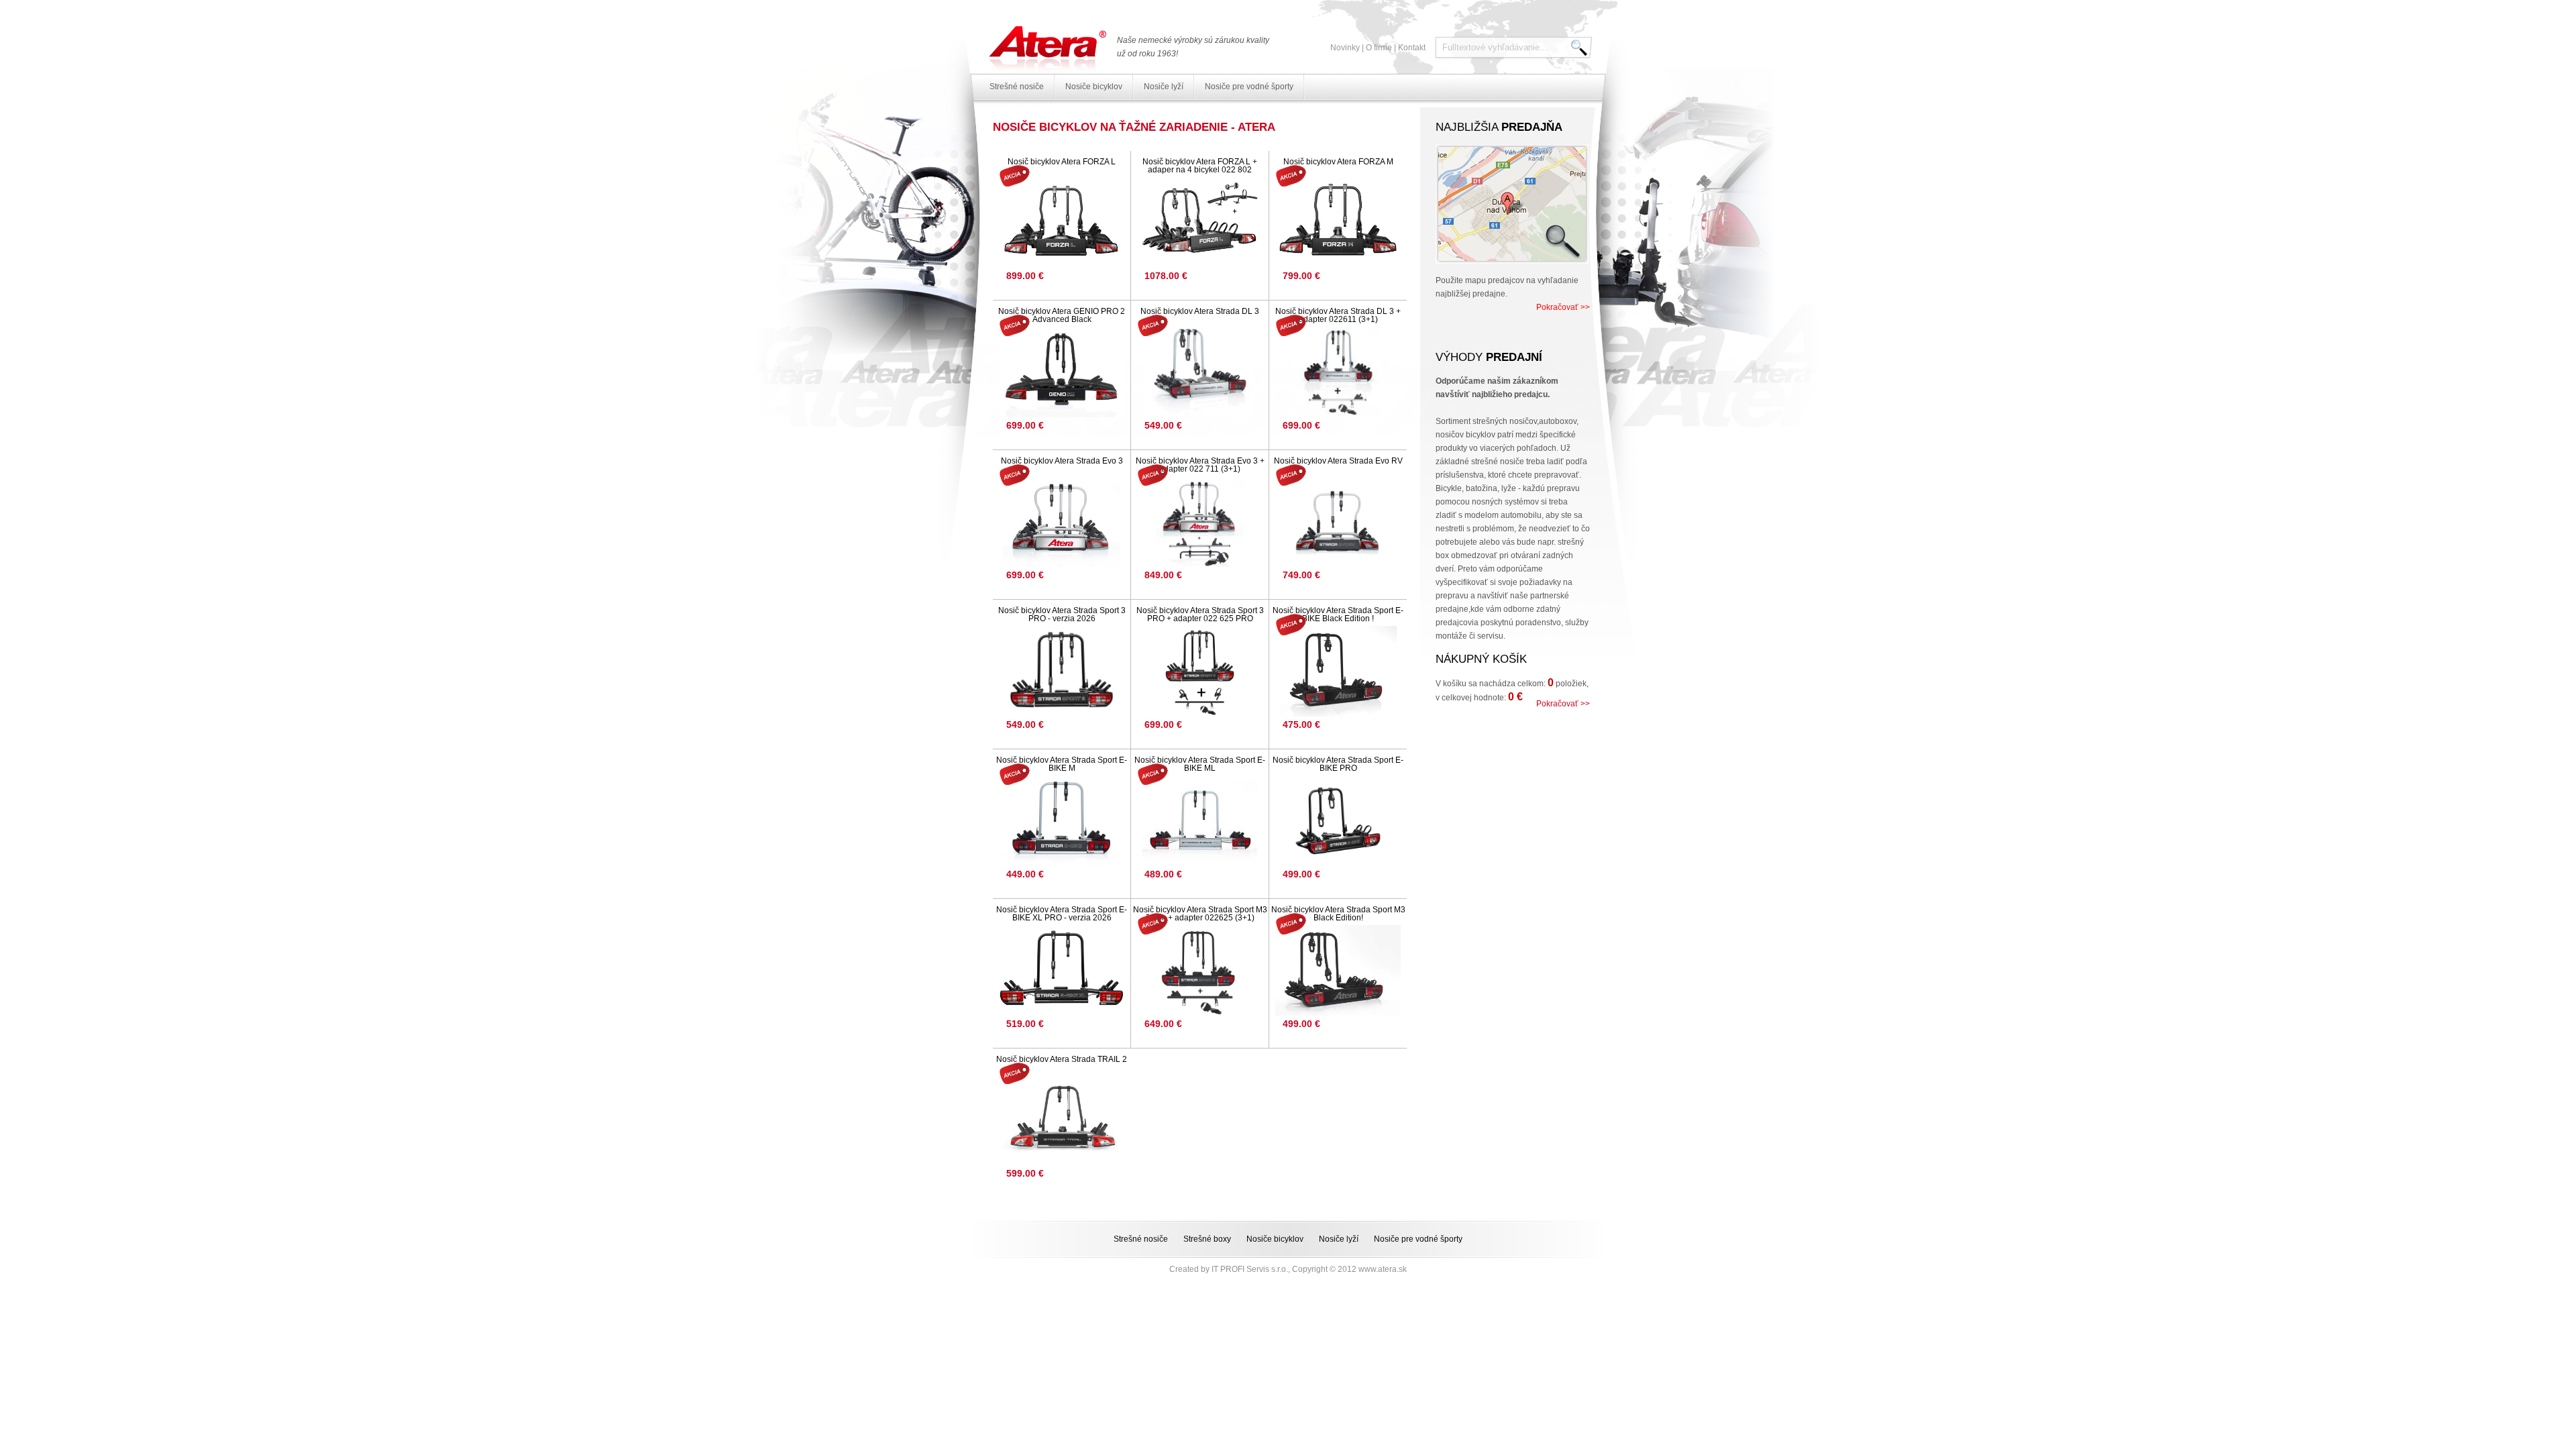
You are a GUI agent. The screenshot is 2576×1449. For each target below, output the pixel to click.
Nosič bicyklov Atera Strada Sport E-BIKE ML (1200, 764)
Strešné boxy (1207, 1239)
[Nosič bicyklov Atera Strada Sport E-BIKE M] (1062, 821)
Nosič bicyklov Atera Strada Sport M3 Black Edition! (1338, 914)
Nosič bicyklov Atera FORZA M (1338, 162)
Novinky (1345, 48)
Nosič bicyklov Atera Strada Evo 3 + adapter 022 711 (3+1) (1200, 465)
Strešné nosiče (1017, 87)
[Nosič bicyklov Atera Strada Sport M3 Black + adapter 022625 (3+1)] (1200, 970)
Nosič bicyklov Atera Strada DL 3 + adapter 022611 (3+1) (1338, 315)
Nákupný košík (1481, 659)
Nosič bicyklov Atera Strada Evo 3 (1062, 461)
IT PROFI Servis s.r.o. (1250, 1269)
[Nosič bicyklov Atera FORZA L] (1062, 222)
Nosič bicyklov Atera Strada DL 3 (1200, 311)
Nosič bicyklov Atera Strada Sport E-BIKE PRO (1338, 764)
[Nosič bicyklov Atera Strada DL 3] (1200, 372)
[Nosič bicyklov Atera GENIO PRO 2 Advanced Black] (1062, 372)
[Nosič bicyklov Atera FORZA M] (1338, 222)
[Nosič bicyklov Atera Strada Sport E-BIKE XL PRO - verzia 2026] (1062, 970)
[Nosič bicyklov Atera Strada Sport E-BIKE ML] (1200, 821)
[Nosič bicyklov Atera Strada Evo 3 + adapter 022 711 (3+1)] (1200, 522)
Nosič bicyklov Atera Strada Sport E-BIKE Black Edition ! (1338, 614)
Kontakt (1412, 48)
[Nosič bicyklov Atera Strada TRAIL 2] (1062, 1120)
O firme (1379, 48)
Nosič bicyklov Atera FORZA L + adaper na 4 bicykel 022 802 (1200, 166)
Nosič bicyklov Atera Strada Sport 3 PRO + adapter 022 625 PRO (1200, 614)
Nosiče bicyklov (1094, 87)
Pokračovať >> (1563, 307)
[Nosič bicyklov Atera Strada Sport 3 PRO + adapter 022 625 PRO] (1200, 671)
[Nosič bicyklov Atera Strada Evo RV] (1338, 522)
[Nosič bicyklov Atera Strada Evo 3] (1062, 522)
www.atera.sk (1383, 1269)
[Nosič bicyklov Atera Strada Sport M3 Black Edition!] (1338, 970)
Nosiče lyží (1164, 87)
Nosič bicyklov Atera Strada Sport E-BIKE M (1062, 764)
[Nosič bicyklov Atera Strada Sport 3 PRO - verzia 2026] (1062, 671)
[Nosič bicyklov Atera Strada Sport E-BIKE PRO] (1338, 821)
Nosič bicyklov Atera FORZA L (1062, 162)
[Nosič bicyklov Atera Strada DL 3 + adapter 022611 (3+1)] (1338, 372)
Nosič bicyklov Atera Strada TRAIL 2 (1062, 1059)
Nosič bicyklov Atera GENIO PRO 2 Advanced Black (1062, 315)
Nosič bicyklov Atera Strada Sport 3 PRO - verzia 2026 (1062, 614)
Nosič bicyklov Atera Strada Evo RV (1338, 461)
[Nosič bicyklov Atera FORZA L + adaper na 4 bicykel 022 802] (1200, 222)
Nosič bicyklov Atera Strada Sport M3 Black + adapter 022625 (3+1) (1200, 914)
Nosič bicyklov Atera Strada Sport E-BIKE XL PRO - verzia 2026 (1062, 914)
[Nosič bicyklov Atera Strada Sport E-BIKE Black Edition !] (1338, 671)
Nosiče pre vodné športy (1249, 87)
